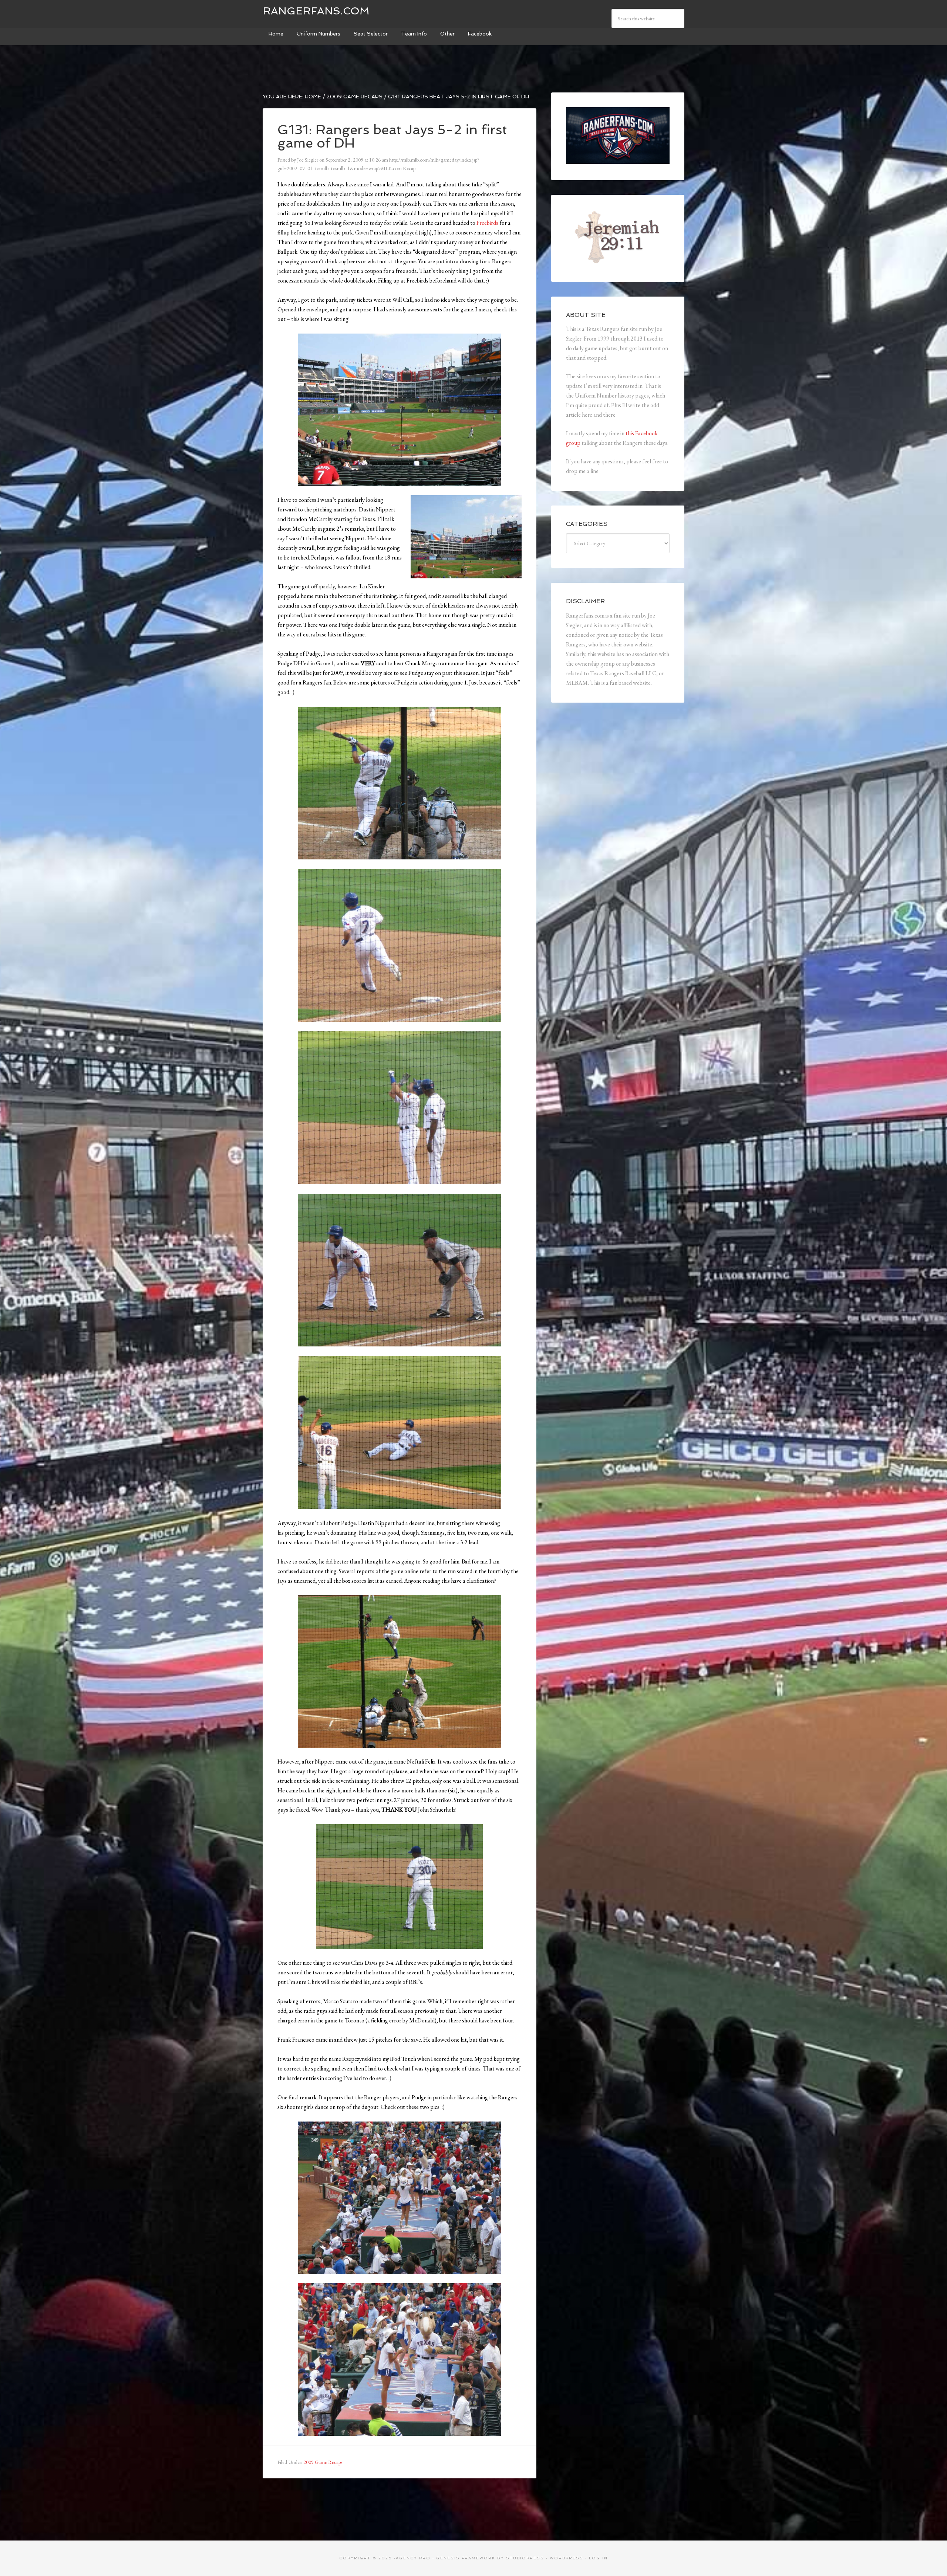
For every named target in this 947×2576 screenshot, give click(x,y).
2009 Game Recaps (323, 2462)
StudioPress (525, 2558)
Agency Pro (413, 2558)
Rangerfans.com (316, 11)
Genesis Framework (466, 2558)
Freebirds (487, 223)
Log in (598, 2558)
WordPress (567, 2558)
